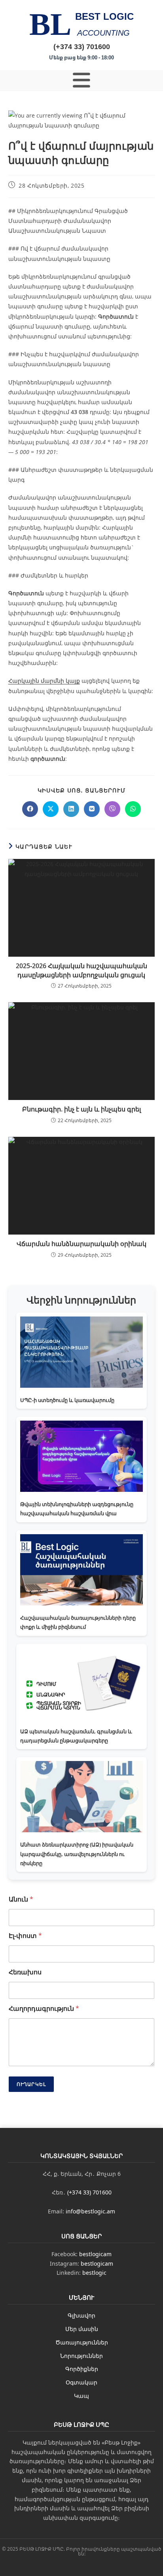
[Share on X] (51, 809)
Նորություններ (81, 2356)
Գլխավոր (81, 2315)
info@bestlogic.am (90, 2211)
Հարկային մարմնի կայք (44, 681)
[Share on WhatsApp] (133, 809)
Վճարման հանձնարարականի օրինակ (81, 1244)
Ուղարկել (31, 2084)
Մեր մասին (82, 2329)
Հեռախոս (25, 1972)
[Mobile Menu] (82, 80)
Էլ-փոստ (25, 1936)
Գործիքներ (82, 2369)
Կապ (81, 2396)
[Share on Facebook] (30, 809)
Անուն (21, 1899)
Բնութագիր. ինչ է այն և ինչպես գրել (81, 1109)
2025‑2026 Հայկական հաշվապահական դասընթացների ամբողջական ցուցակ (81, 970)
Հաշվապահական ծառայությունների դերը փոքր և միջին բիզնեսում (78, 1622)
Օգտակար (81, 2382)
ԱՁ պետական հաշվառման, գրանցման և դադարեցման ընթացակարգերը (76, 1736)
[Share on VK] (92, 809)
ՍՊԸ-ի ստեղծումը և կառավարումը (67, 1400)
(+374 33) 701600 (82, 46)
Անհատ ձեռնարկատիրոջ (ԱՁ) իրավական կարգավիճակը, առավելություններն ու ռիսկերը (77, 1854)
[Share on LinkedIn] (71, 809)
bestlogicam (95, 2254)
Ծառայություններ (82, 2342)
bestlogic (94, 2273)
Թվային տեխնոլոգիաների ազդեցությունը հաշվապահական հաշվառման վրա (77, 1509)
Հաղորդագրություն (44, 2009)
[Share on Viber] (112, 809)
